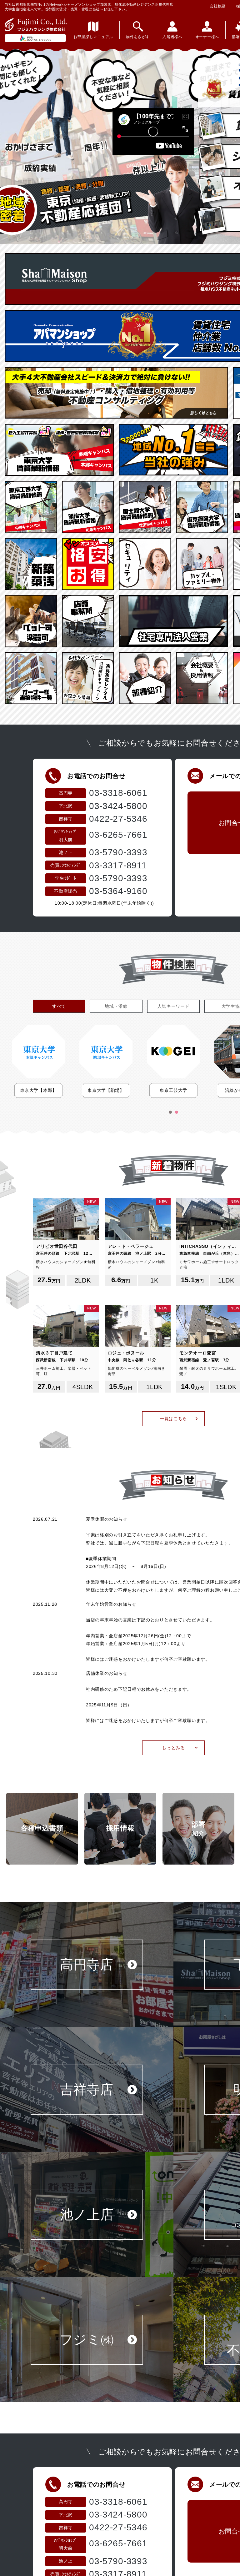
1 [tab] (170, 1112)
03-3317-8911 (118, 865)
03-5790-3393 (118, 852)
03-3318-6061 (118, 793)
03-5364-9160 (118, 891)
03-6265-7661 (118, 835)
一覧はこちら (173, 1419)
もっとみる (173, 1748)
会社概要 (218, 6)
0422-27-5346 (118, 819)
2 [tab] (177, 1112)
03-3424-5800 (118, 806)
